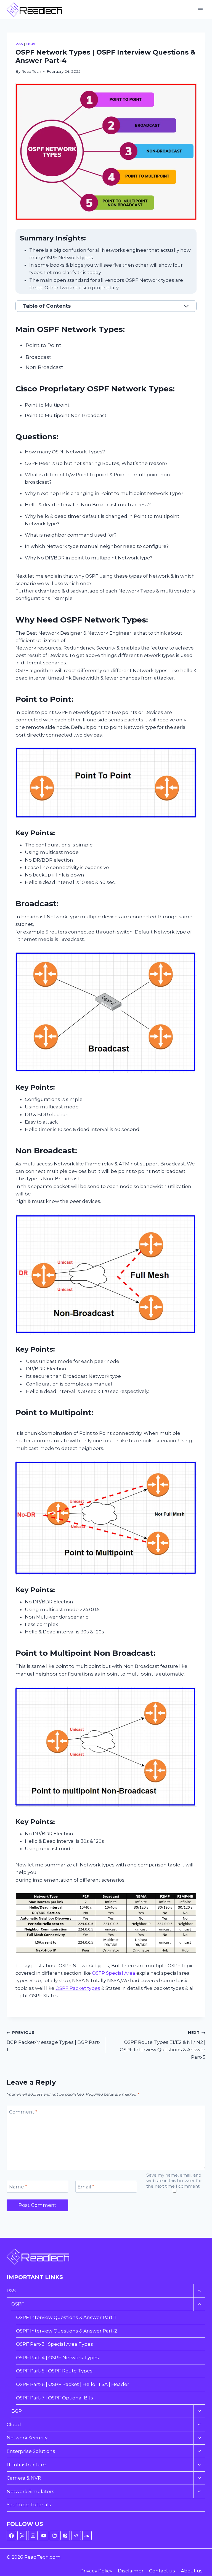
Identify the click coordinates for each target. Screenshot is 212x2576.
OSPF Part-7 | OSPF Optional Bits (55, 2398)
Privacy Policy (96, 2571)
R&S (19, 44)
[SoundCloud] (87, 2536)
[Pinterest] (65, 2536)
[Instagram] (33, 2536)
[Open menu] (200, 10)
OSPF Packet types (78, 1988)
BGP (17, 2411)
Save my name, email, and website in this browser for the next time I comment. (174, 2181)
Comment (23, 2112)
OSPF (31, 44)
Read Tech (31, 71)
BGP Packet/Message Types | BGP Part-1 (54, 2041)
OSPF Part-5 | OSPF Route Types (54, 2371)
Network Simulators (31, 2491)
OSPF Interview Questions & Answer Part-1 (66, 2317)
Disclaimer (131, 2571)
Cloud (14, 2425)
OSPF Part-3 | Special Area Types (55, 2344)
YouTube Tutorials (29, 2505)
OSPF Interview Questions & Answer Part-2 (67, 2331)
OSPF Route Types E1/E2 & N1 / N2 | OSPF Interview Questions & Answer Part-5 (163, 2045)
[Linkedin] (54, 2536)
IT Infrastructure (26, 2465)
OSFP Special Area (114, 1973)
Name (18, 2187)
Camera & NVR (24, 2478)
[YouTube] (44, 2536)
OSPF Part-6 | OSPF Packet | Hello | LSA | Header (73, 2384)
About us (192, 2571)
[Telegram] (76, 2536)
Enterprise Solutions (31, 2451)
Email (86, 2187)
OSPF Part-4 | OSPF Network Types (57, 2358)
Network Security (27, 2438)
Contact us (162, 2571)
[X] (22, 2536)
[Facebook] (11, 2536)
